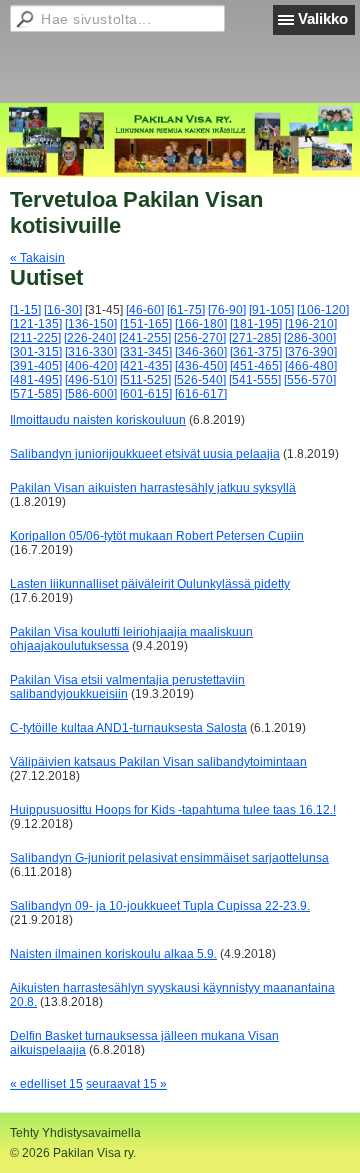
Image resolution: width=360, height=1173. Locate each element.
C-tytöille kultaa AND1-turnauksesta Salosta (128, 728)
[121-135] (36, 324)
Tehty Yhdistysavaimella (75, 1133)
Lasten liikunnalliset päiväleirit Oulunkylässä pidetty (150, 584)
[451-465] (256, 366)
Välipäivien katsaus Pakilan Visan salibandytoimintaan (158, 762)
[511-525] (145, 380)
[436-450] (201, 366)
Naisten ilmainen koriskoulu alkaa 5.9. (113, 954)
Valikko (323, 18)
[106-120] (323, 310)
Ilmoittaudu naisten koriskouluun (98, 420)
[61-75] (186, 310)
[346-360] (201, 352)
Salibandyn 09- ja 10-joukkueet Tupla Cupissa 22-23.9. (160, 906)
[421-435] (146, 366)
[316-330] (91, 352)
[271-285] (255, 338)
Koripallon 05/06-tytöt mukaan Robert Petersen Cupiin (157, 536)
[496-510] (91, 380)
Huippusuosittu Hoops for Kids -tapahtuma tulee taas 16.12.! (173, 810)
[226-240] (90, 338)
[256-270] (200, 338)
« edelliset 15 (46, 1084)
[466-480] (311, 366)
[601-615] (146, 394)
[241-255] (145, 338)
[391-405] (36, 366)
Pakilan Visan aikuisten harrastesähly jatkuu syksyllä (153, 488)
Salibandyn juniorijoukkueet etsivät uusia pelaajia (145, 454)
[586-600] (91, 394)
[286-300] (310, 338)
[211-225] (35, 338)
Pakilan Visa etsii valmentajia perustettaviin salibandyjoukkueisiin (127, 687)
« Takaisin (37, 258)
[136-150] (91, 324)
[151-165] (146, 324)
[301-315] (36, 352)
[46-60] (145, 310)
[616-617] (201, 394)
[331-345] (146, 352)
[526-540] (200, 380)
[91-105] (271, 310)
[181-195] (256, 324)
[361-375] (256, 352)
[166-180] (201, 324)
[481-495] (36, 380)
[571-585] (36, 394)
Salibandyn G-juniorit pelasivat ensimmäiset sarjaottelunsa (169, 858)
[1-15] (25, 310)
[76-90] (227, 310)
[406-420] (91, 366)
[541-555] (255, 380)
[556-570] (310, 380)
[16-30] (63, 310)
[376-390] (311, 352)
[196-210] (311, 324)
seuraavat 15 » (126, 1084)
